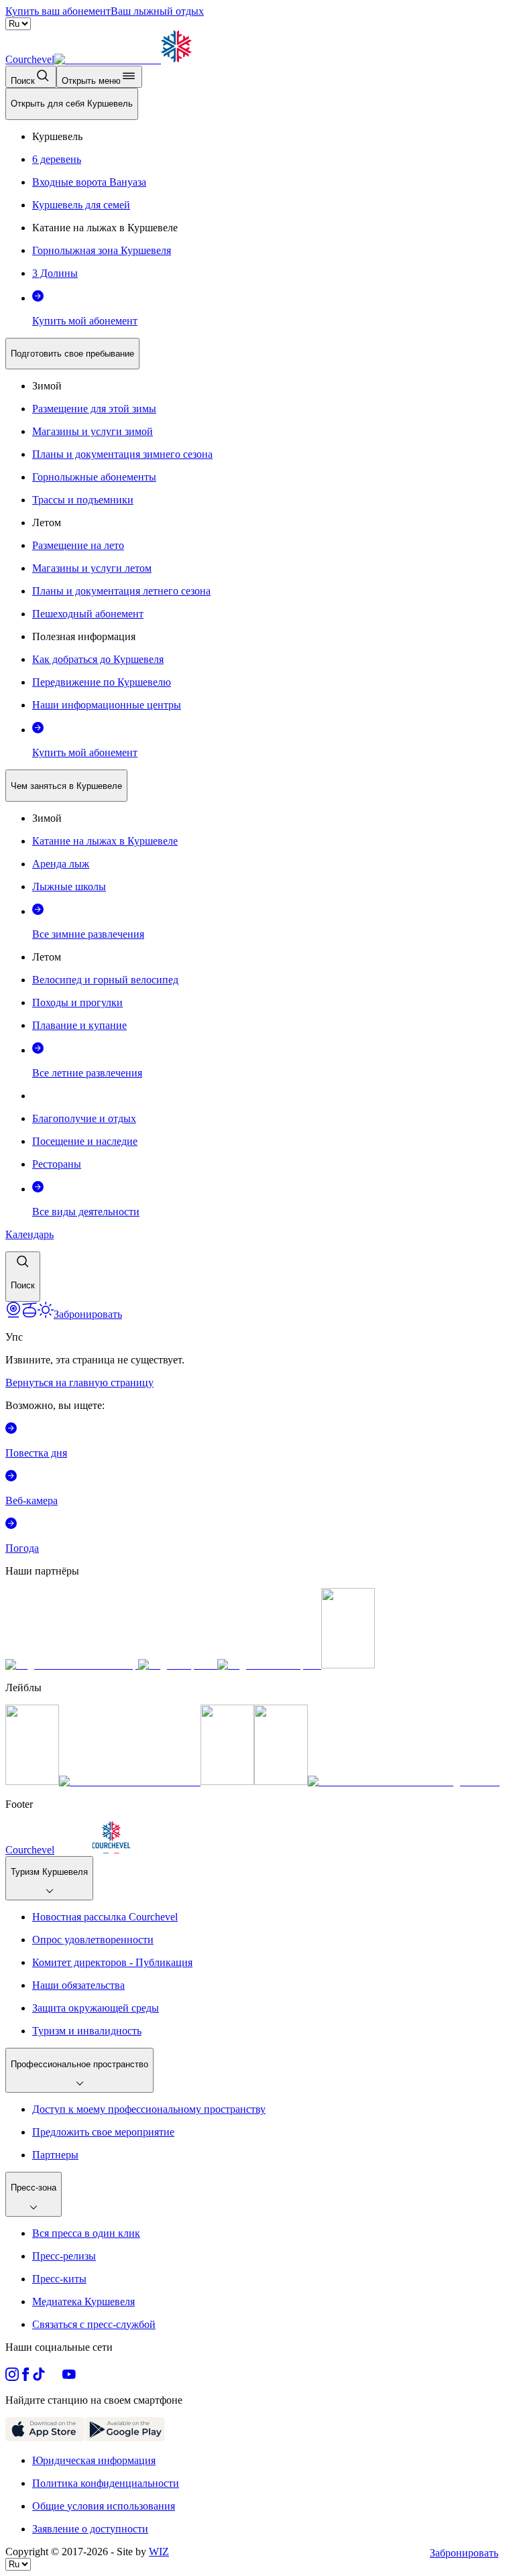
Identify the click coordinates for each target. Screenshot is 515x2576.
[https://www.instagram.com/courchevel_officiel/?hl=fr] (12, 2377)
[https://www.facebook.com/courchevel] (25, 2377)
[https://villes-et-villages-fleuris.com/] (404, 1781)
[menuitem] (72, 104)
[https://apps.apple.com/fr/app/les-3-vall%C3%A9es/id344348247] (45, 2438)
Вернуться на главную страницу (79, 1383)
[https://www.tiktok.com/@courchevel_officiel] (39, 2377)
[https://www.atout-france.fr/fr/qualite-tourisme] (32, 1781)
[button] (23, 1277)
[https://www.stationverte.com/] (227, 1781)
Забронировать (464, 2553)
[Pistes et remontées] (30, 1314)
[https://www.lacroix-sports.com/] (269, 1665)
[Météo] (46, 1314)
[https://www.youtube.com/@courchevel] (69, 2377)
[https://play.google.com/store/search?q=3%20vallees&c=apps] (125, 2438)
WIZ (159, 2552)
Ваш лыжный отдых (157, 11)
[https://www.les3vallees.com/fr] (281, 1781)
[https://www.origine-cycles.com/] (348, 1665)
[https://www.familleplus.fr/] (130, 1781)
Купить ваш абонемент (58, 11)
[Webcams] (13, 1314)
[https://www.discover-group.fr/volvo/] (72, 1665)
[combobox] (257, 695)
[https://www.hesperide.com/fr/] (178, 1665)
